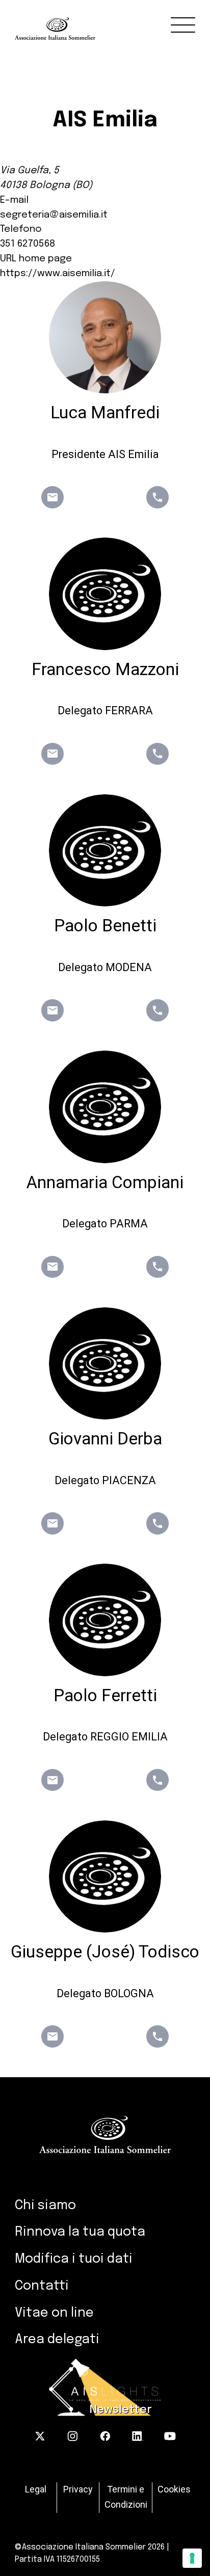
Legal (36, 2489)
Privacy (78, 2489)
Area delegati (57, 2340)
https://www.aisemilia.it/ (58, 274)
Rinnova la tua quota (80, 2232)
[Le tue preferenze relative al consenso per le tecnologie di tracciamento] (192, 2558)
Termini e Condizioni (126, 2497)
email (52, 497)
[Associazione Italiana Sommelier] (112, 20)
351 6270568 (28, 244)
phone (157, 497)
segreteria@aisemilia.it (54, 215)
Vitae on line (54, 2313)
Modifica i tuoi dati (74, 2259)
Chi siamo (45, 2206)
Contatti (42, 2286)
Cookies (174, 2489)
